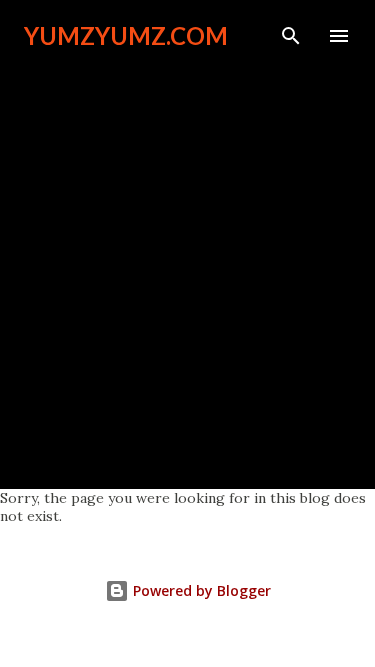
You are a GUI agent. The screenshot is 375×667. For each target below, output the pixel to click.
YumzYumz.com (126, 35)
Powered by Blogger (200, 590)
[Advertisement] (187, 259)
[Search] (291, 36)
